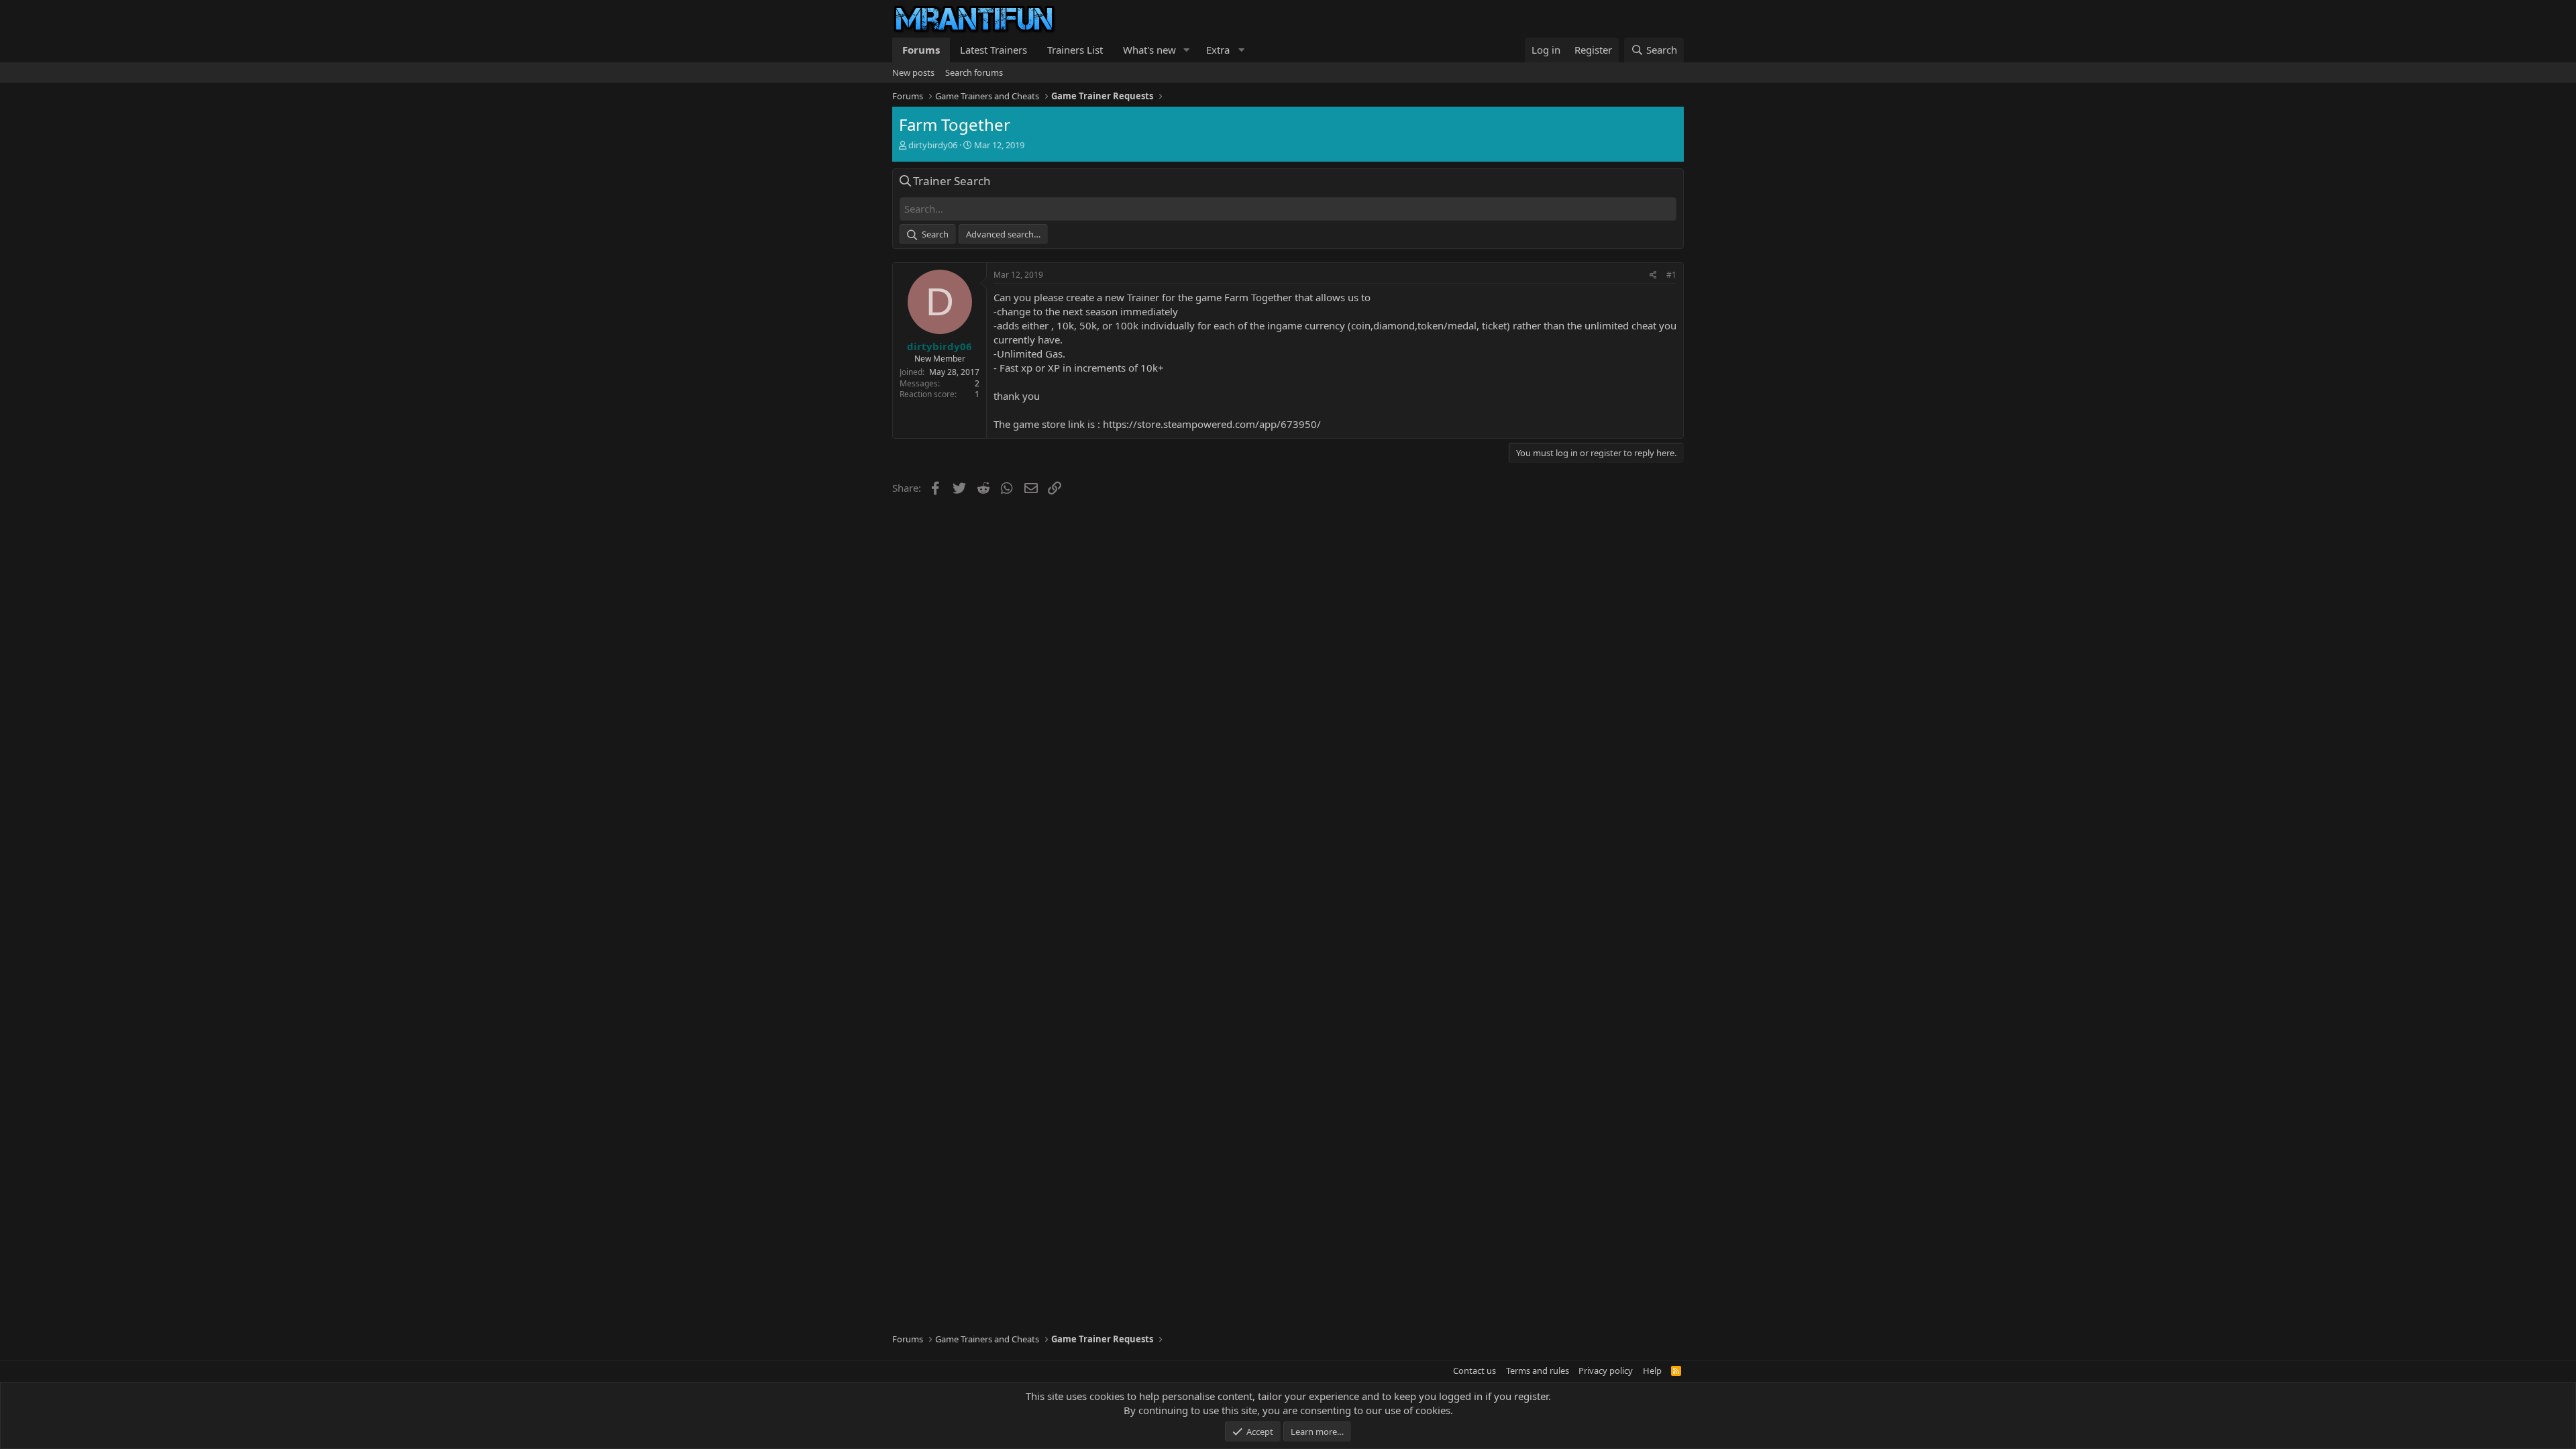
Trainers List (1075, 50)
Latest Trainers (994, 50)
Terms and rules (1538, 1371)
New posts (913, 72)
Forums (921, 50)
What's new (1149, 50)
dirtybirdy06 (933, 145)
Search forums (974, 72)
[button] (1187, 50)
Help (1652, 1371)
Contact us (1474, 1371)
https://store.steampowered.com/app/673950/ (1212, 424)
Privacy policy (1606, 1371)
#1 (1671, 275)
